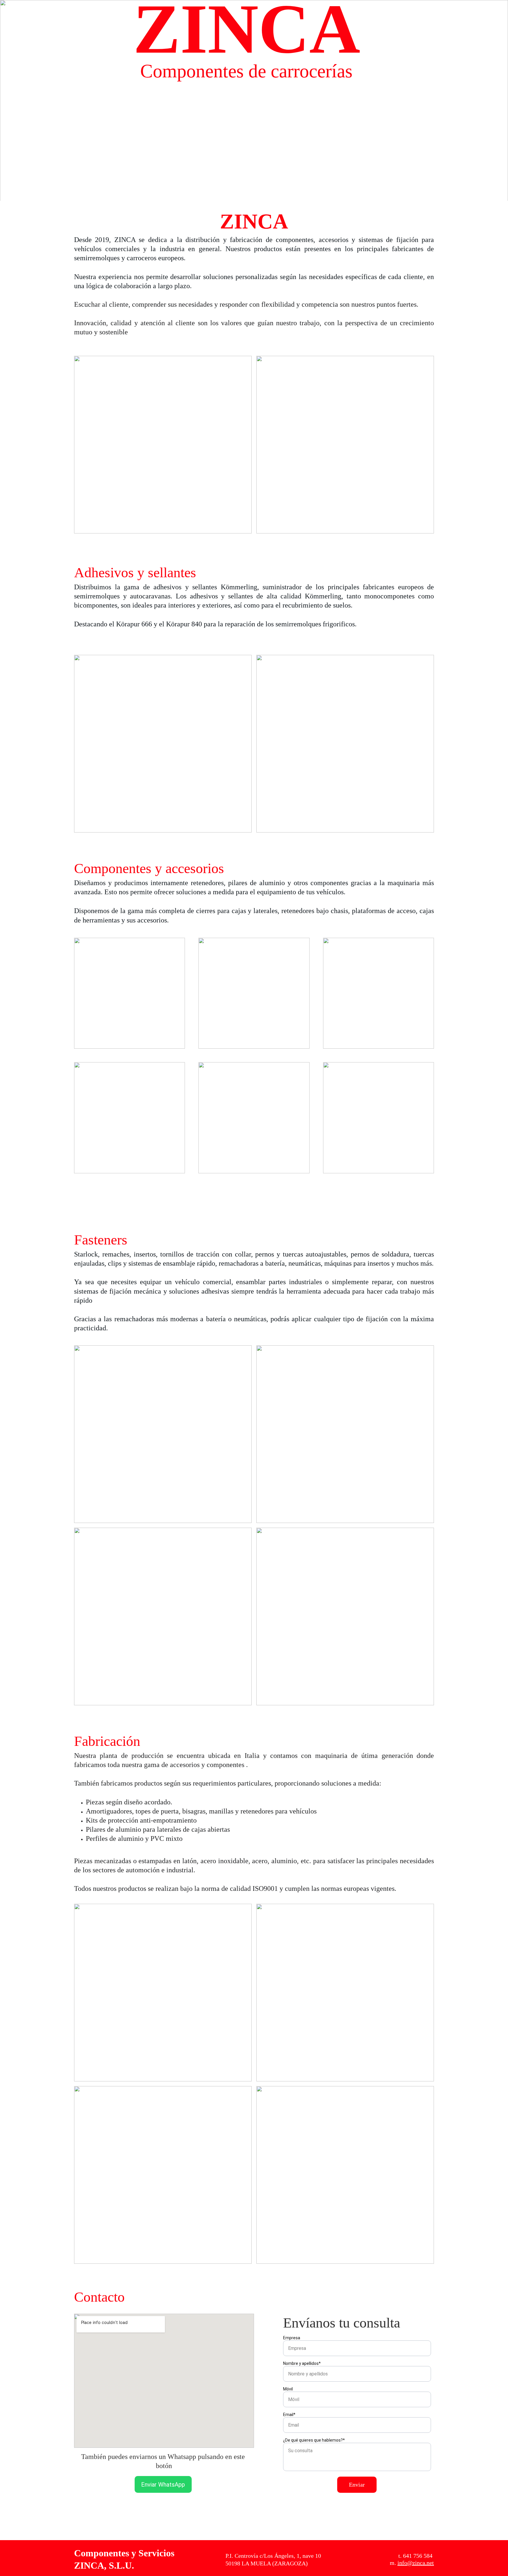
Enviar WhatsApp (163, 2485)
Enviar (357, 2485)
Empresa (292, 2338)
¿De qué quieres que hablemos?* (314, 2440)
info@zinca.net (416, 2563)
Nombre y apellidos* (302, 2363)
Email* (289, 2415)
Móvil (288, 2389)
